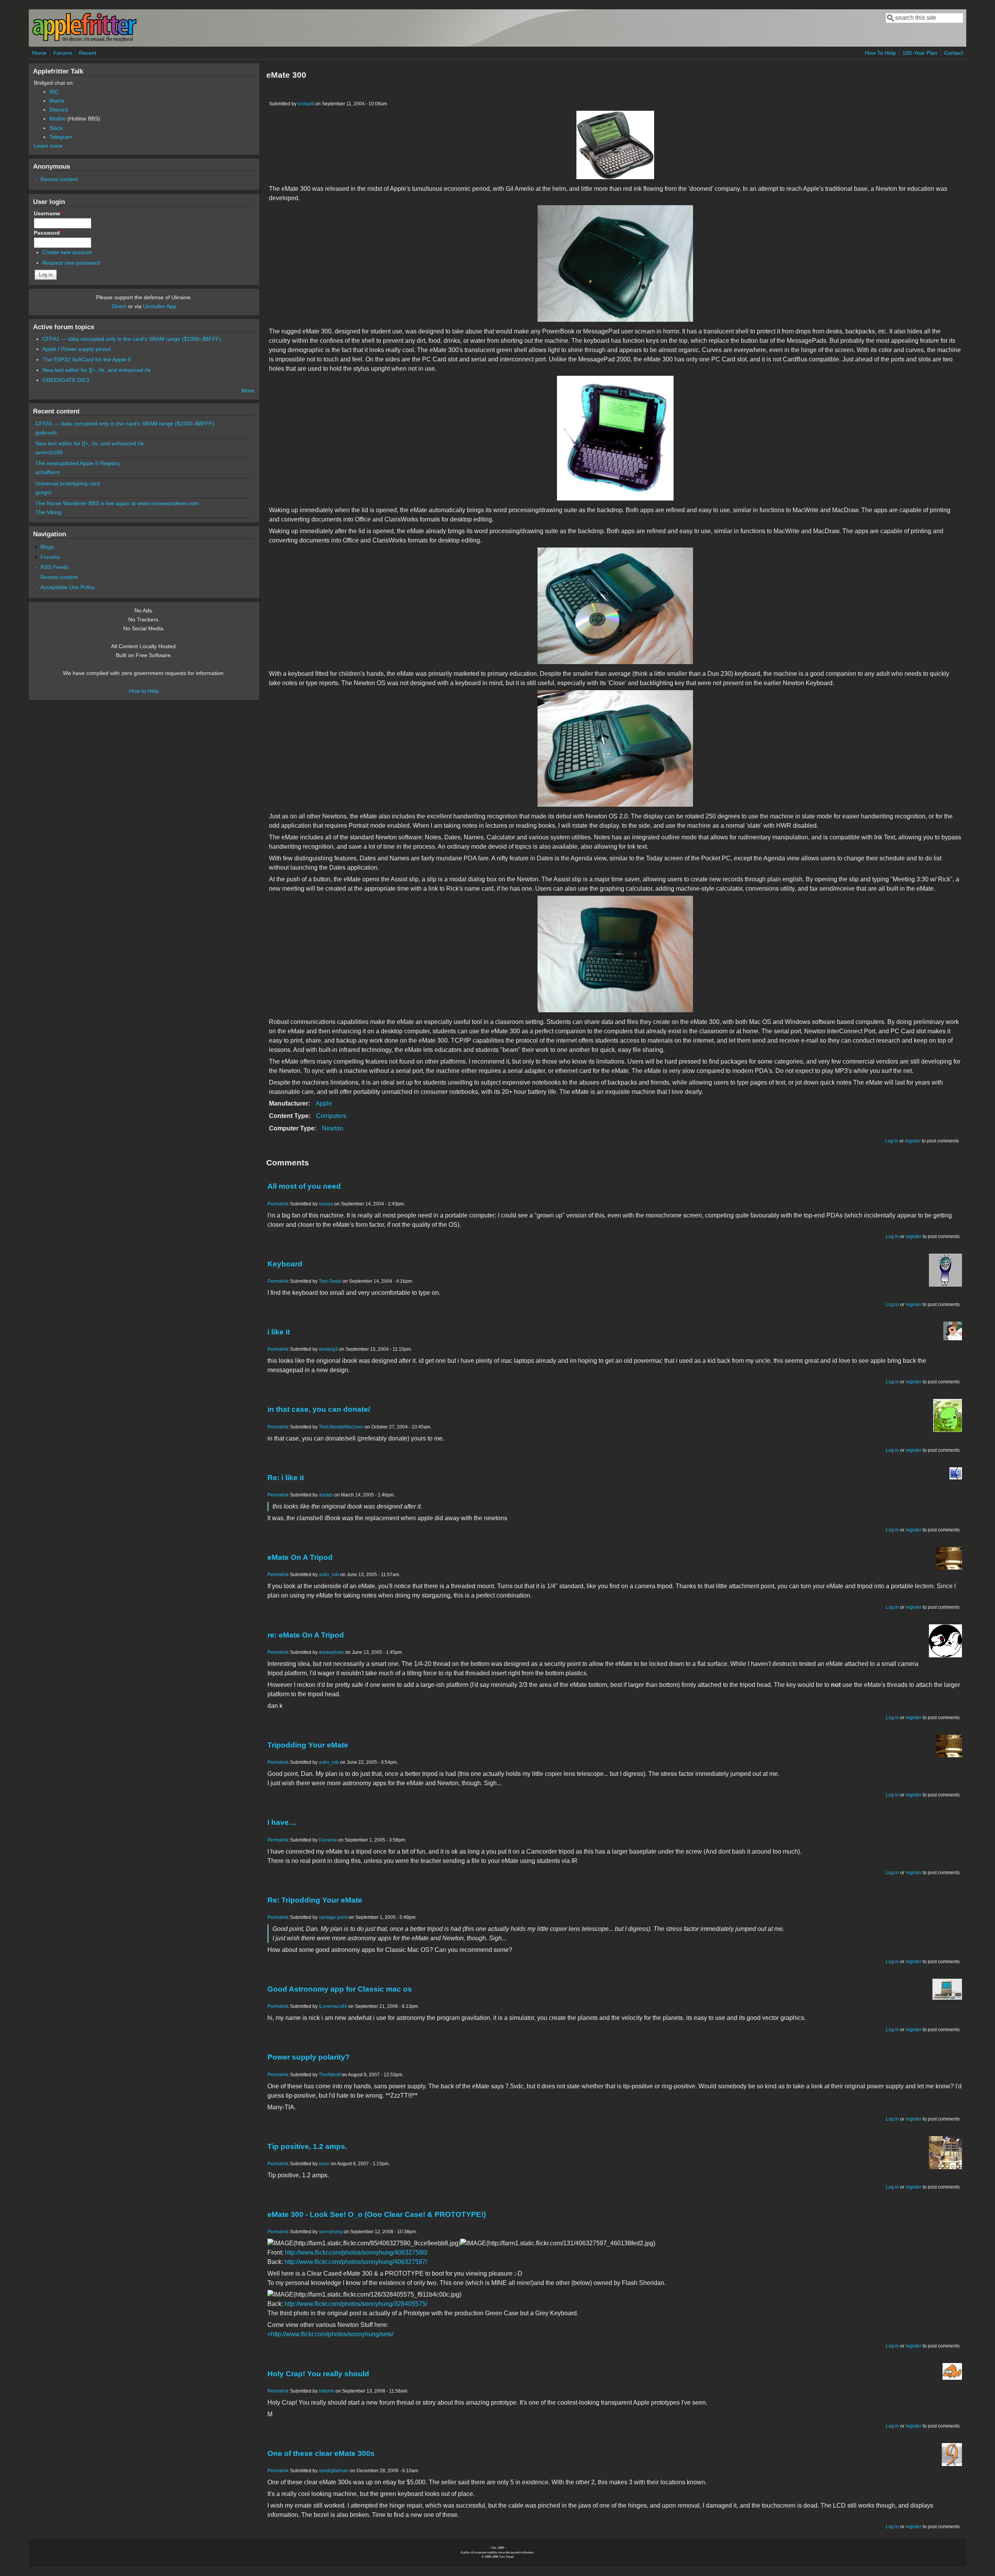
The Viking (48, 512)
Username (49, 213)
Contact (954, 53)
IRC (54, 92)
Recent (88, 53)
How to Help (144, 691)
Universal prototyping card (68, 483)
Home (39, 53)
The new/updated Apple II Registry (78, 463)
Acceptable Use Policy (68, 587)
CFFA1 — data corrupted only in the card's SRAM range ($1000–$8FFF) (132, 339)
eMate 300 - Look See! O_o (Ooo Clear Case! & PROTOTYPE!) (377, 2214)
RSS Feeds (54, 567)
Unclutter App (160, 306)
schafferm (48, 472)
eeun (324, 2164)
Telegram (61, 137)
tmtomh (326, 2391)
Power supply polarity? (309, 2057)
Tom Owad (330, 1281)
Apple (324, 1103)
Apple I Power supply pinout (77, 349)
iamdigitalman (334, 2471)
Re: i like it (286, 1478)
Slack (56, 128)
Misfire (58, 119)
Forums (63, 53)
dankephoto (331, 1652)
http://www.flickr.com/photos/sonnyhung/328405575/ (356, 2304)
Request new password (71, 263)
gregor (44, 492)
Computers (331, 1116)
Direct (119, 306)
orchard (306, 104)
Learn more (48, 146)
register (913, 1141)
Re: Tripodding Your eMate (315, 1900)
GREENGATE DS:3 (66, 380)
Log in (892, 1141)
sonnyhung (331, 2232)
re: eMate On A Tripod (306, 1635)
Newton (333, 1128)
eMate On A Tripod (300, 1557)
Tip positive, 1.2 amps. (307, 2146)
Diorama (328, 1840)
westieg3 (328, 1349)
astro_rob (329, 1575)
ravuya (326, 1204)
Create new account (67, 252)
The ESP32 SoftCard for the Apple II (87, 359)
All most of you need (304, 1186)
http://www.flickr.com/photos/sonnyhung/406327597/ (356, 2262)
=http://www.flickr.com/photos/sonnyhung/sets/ (330, 2334)
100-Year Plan (920, 53)
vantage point (333, 1917)
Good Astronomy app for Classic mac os (340, 1989)
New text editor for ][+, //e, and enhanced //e (97, 370)
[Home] (84, 40)
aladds (326, 1495)
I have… (282, 1822)
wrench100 (49, 452)
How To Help (880, 53)
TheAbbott (330, 2075)
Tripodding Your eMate (308, 1745)
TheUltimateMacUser (341, 1427)
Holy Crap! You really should (318, 2374)
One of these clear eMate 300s (321, 2453)
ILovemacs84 (333, 2006)
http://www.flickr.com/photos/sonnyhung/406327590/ (356, 2252)
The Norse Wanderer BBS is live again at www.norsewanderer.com (117, 503)
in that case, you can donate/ (319, 1409)
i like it (279, 1332)
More (248, 391)
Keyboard (285, 1264)
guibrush (46, 433)
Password (49, 233)
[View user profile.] (945, 1285)
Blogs (47, 547)
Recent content (59, 179)
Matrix (57, 101)
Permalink (278, 1204)
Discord (59, 110)
